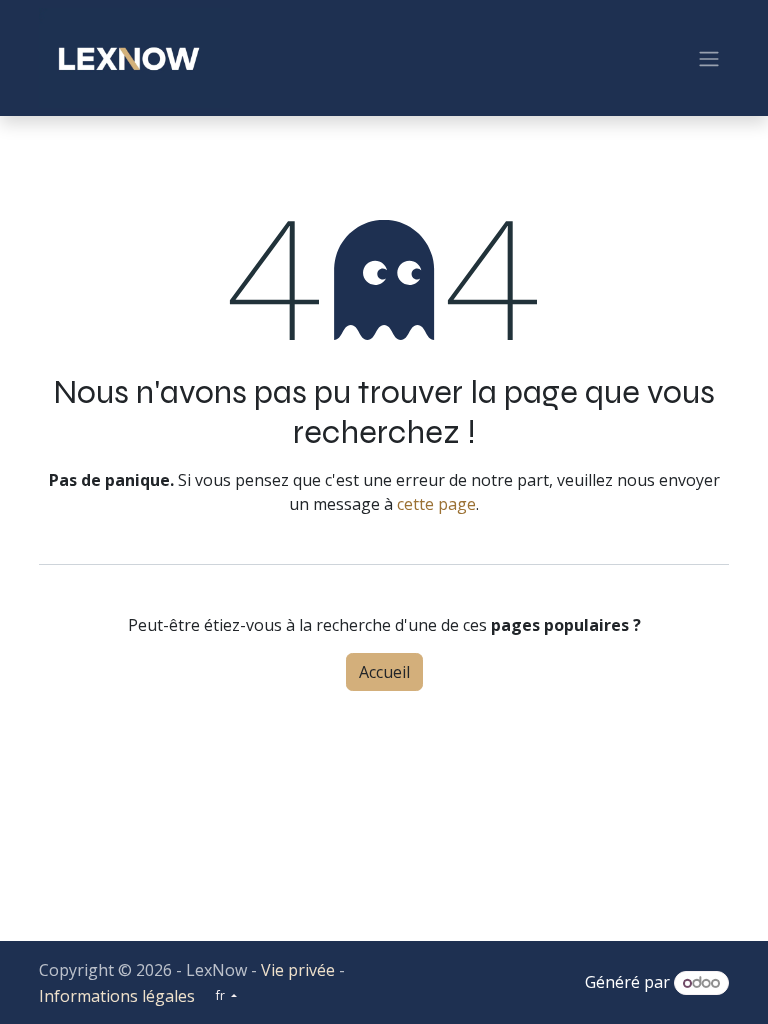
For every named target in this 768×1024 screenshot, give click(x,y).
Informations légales (117, 996)
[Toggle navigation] (709, 58)
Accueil (384, 672)
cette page (436, 504)
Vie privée (298, 970)
